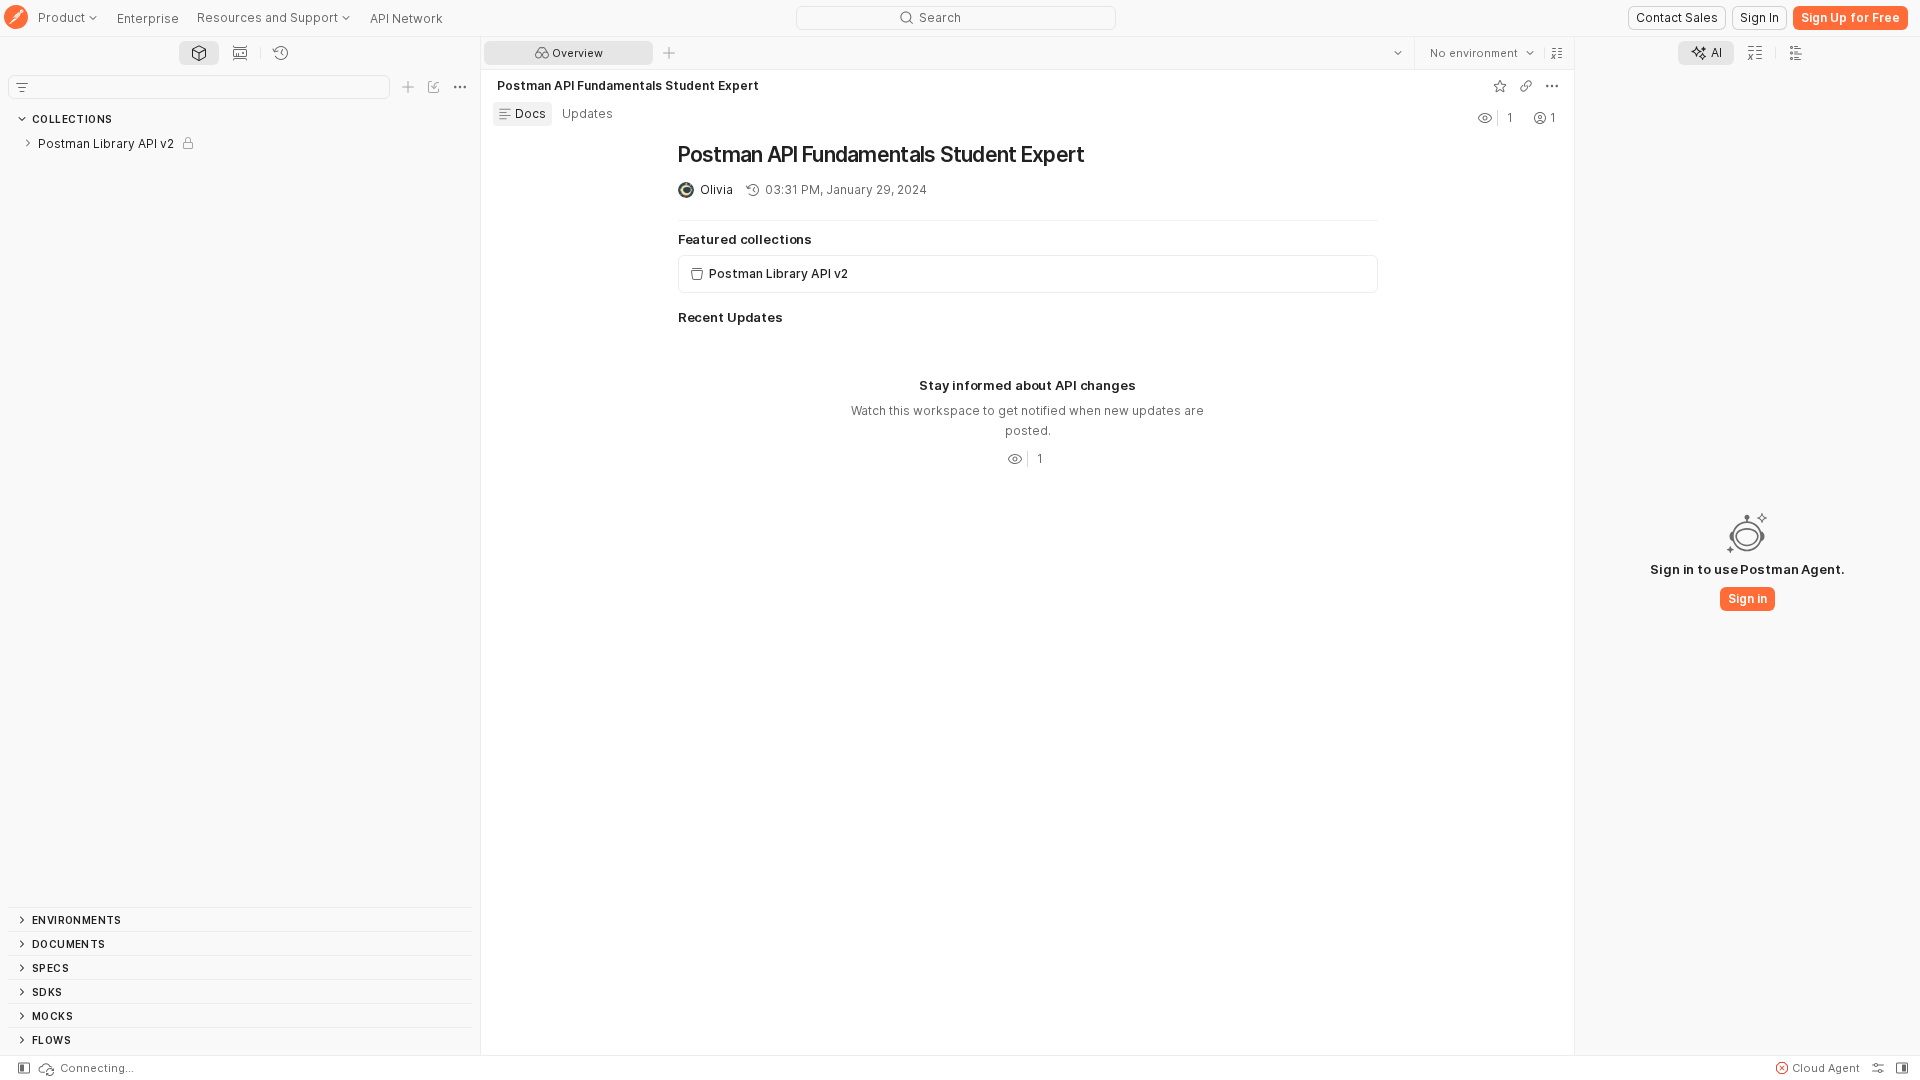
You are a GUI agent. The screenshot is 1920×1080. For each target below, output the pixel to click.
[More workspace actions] (1552, 86)
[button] (1557, 53)
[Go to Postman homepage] (16, 18)
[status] (85, 1068)
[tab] (199, 53)
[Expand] (28, 143)
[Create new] (408, 87)
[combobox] (1482, 53)
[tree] (240, 519)
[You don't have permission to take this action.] (669, 53)
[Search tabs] (1398, 53)
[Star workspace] (1500, 86)
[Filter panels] (22, 87)
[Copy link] (1526, 86)
